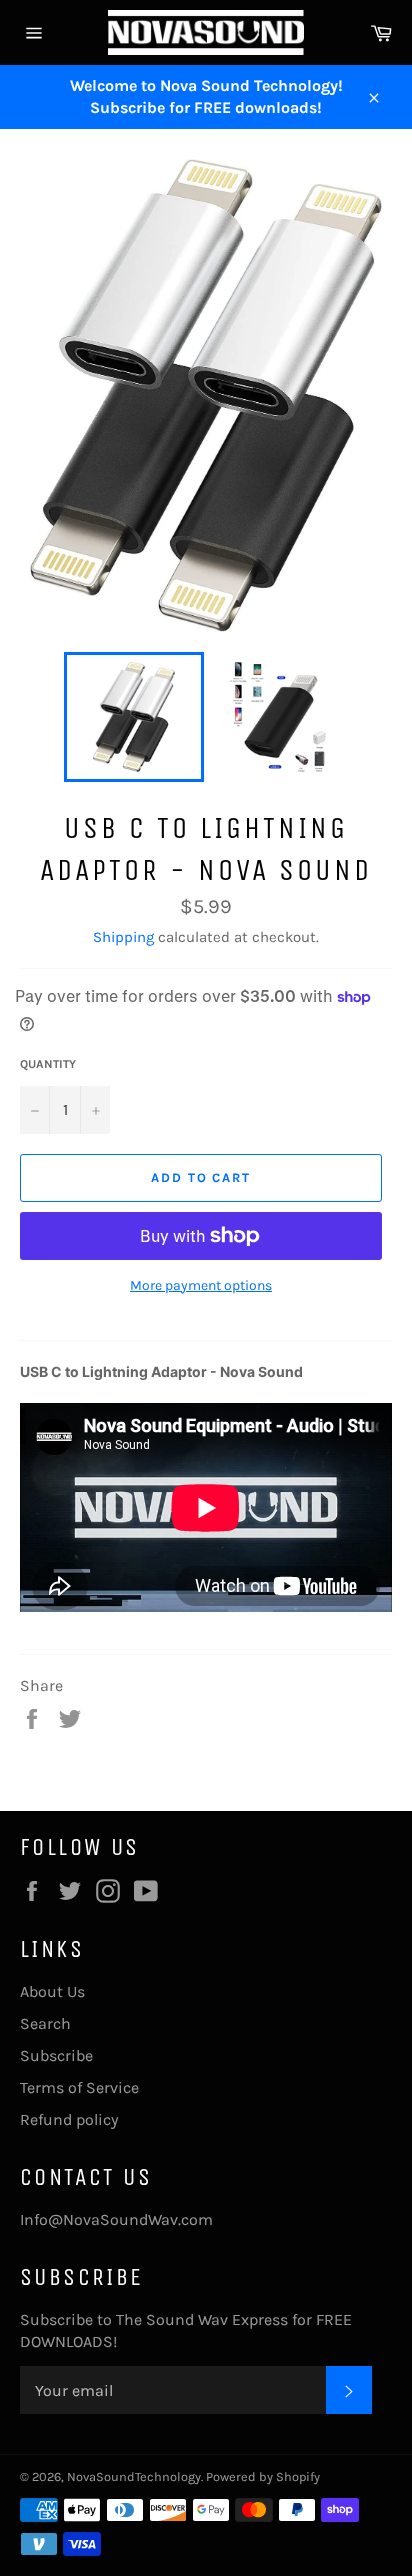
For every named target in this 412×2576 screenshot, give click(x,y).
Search (45, 2023)
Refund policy (69, 2119)
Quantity (48, 1064)
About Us (52, 1991)
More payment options (201, 1285)
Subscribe (56, 2055)
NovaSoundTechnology (134, 2476)
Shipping (123, 937)
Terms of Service (79, 2087)
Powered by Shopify (263, 2476)
